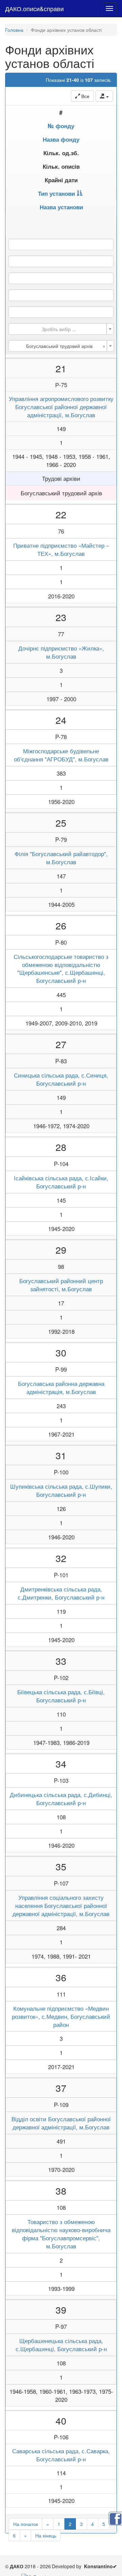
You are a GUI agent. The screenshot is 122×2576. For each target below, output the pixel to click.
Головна (14, 30)
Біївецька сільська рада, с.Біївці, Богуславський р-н (61, 1696)
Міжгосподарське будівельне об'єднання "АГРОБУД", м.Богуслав (61, 755)
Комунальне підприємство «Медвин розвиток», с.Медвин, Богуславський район (61, 2016)
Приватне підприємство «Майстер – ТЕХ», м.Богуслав (61, 549)
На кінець (46, 2535)
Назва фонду (61, 139)
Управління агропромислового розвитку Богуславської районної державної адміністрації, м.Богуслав (61, 407)
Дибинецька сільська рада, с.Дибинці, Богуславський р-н (61, 1799)
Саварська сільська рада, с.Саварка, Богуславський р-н (61, 2455)
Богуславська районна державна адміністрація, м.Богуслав (61, 1388)
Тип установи (56, 193)
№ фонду (61, 126)
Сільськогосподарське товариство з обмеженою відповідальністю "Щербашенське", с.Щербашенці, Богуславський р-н (61, 969)
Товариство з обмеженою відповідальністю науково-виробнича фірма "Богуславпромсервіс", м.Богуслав (61, 2234)
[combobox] (61, 329)
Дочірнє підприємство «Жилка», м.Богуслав (61, 652)
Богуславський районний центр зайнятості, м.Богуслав (61, 1285)
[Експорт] (104, 96)
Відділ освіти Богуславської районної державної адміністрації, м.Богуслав (61, 2123)
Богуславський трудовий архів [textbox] (66, 346)
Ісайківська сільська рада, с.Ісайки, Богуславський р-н (61, 1182)
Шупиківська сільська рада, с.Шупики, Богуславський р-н (61, 1490)
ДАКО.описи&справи (34, 8)
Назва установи (61, 207)
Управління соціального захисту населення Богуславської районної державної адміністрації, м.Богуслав (61, 1906)
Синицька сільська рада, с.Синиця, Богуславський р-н (61, 1079)
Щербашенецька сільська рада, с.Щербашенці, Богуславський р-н (61, 2345)
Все (85, 96)
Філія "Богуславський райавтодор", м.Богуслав (61, 858)
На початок (26, 2524)
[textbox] (59, 329)
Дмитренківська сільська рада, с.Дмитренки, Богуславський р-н (61, 1593)
